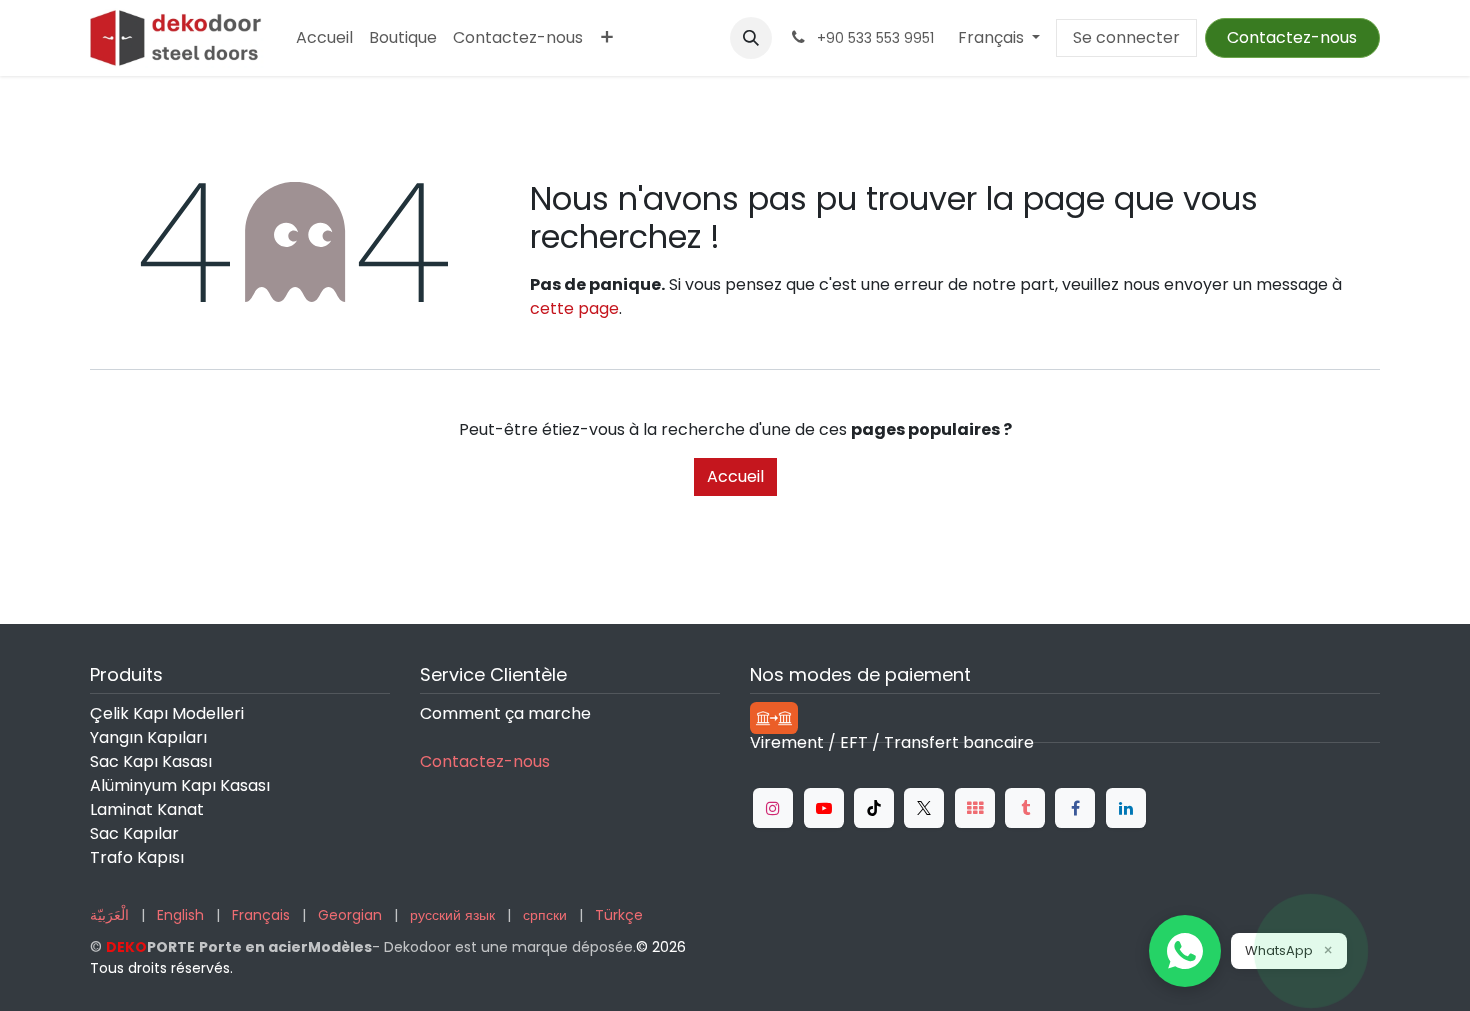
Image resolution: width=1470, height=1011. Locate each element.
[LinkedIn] (1126, 808)
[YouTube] (824, 808)
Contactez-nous (1292, 37)
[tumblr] (1025, 808)
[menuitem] (324, 38)
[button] (751, 38)
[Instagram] (773, 808)
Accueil (735, 476)
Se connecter (1126, 37)
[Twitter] (924, 808)
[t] (975, 808)
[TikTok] (874, 808)
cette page (574, 308)
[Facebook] (1075, 808)
